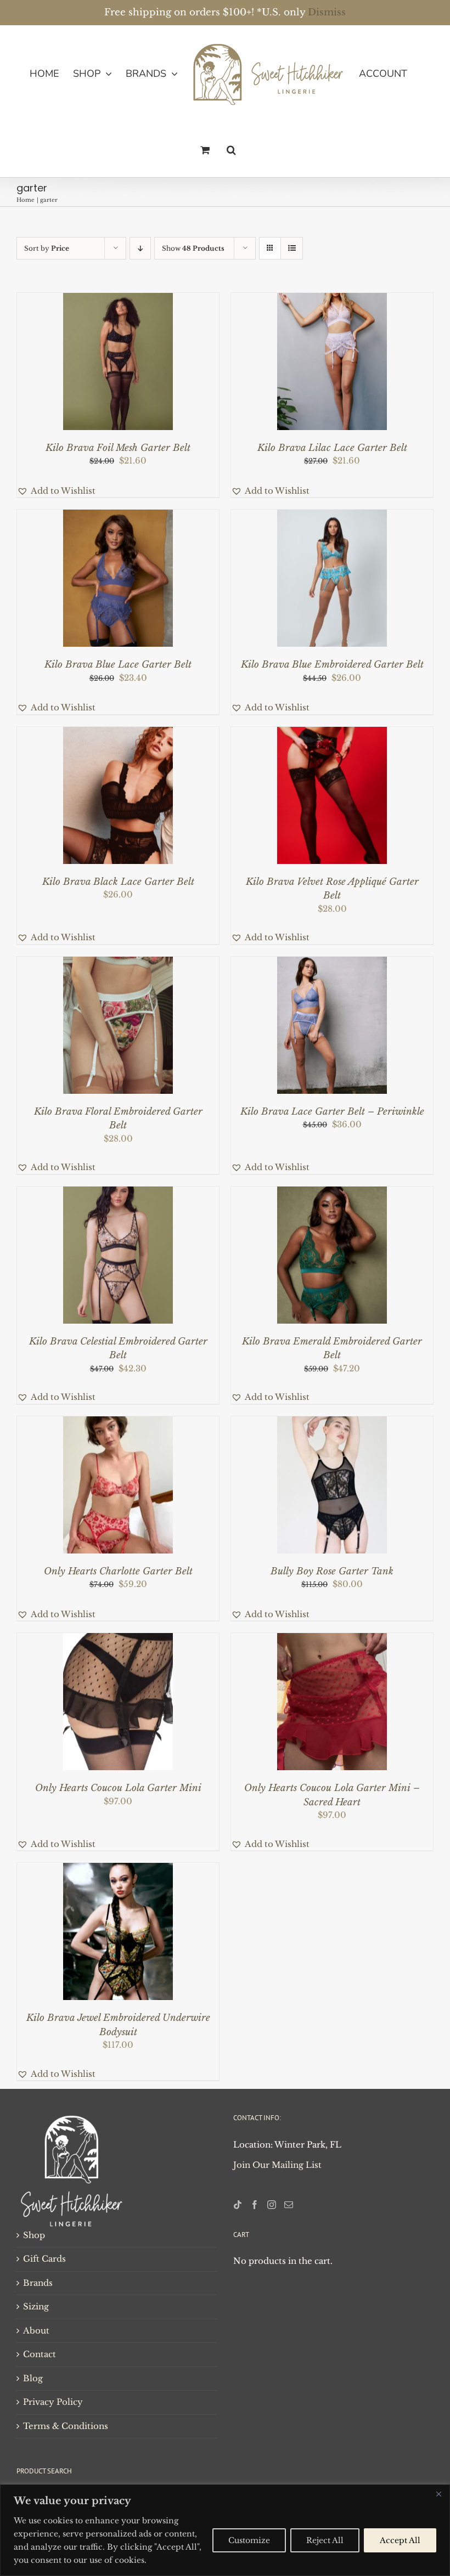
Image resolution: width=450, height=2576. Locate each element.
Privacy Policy (53, 2402)
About (36, 2331)
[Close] (438, 2494)
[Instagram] (272, 2205)
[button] (231, 150)
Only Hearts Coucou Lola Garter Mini (118, 1788)
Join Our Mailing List (277, 2165)
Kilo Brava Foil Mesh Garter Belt (118, 448)
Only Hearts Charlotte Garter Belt (118, 1571)
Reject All (325, 2540)
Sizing (36, 2306)
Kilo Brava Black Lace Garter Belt (118, 882)
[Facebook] (255, 2205)
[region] (225, 2530)
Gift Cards (44, 2259)
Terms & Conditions (66, 2426)
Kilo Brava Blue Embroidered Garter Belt (332, 665)
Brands (38, 2283)
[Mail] (289, 2205)
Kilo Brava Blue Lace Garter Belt (118, 665)
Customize (249, 2540)
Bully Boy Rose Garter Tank (332, 1571)
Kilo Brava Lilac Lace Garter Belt (332, 448)
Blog (33, 2378)
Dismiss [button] (327, 12)
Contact (40, 2354)
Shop (34, 2235)
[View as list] (292, 248)
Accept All (400, 2540)
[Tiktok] (238, 2205)
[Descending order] (140, 248)
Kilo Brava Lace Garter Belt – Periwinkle (332, 1112)
